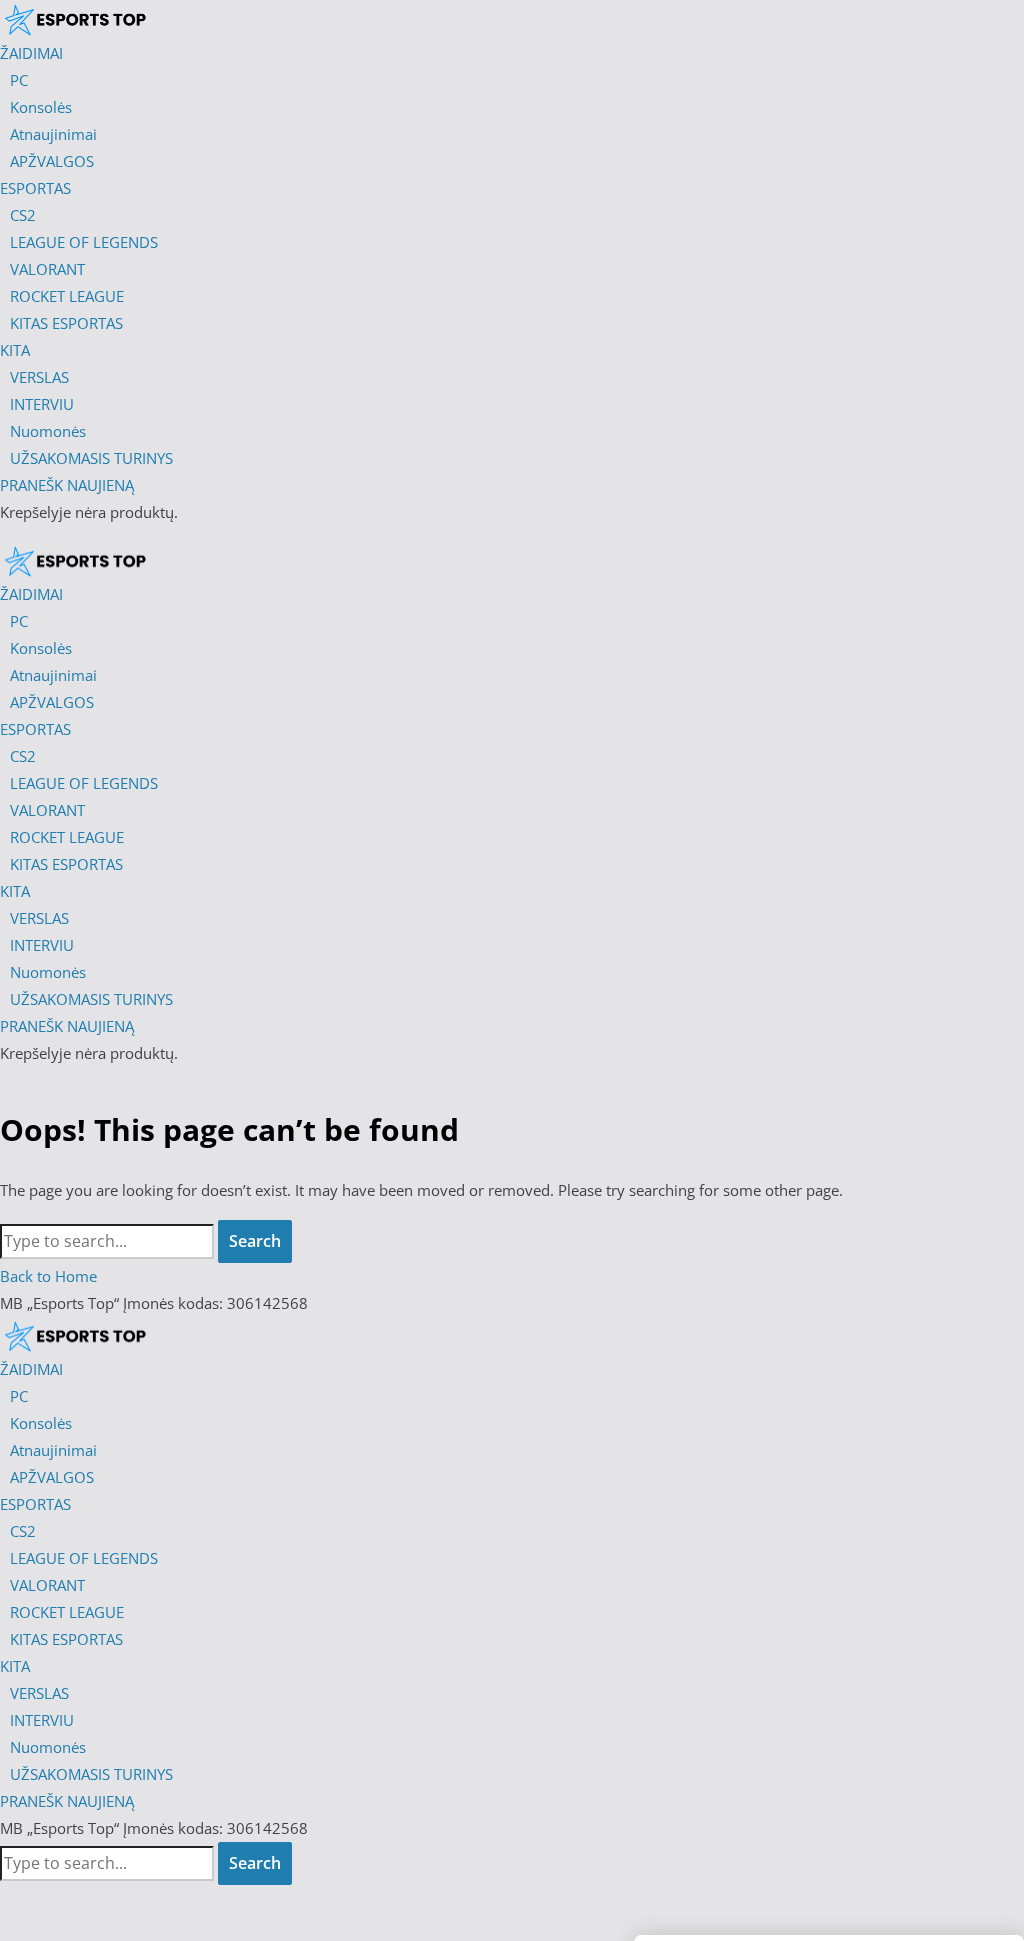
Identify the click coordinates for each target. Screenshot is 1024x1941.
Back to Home (48, 1276)
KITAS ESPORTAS (66, 1639)
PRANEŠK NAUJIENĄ (67, 1801)
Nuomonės (48, 1747)
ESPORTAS (35, 1504)
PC (19, 1396)
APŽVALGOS (52, 1477)
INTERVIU (42, 1720)
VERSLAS (39, 1693)
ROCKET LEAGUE (67, 1612)
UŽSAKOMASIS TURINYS (91, 1774)
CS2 (23, 1531)
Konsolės (41, 1423)
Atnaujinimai (53, 1450)
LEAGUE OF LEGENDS (84, 1558)
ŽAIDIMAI (31, 1369)
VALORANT (47, 1585)
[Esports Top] (75, 561)
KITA (15, 1666)
